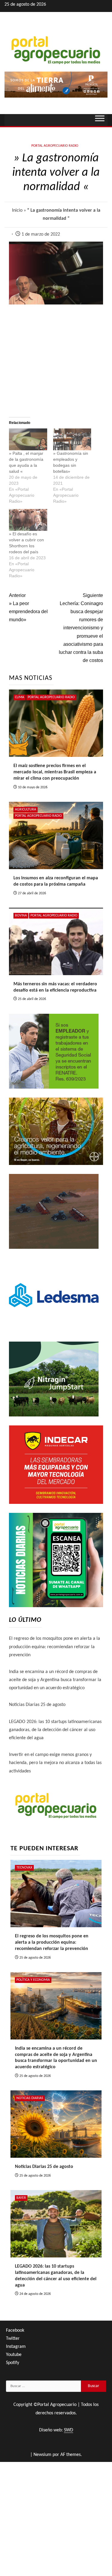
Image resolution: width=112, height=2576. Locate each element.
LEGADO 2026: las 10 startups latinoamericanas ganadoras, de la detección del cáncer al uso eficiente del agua (55, 1730)
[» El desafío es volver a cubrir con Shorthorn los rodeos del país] (28, 520)
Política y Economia (33, 1980)
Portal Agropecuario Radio (55, 146)
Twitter (13, 2339)
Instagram (16, 2347)
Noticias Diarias (30, 2098)
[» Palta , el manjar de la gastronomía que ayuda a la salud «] (28, 439)
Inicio (17, 210)
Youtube (14, 2355)
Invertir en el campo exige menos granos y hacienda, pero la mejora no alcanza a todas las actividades (55, 1763)
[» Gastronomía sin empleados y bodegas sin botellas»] (72, 439)
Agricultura (26, 810)
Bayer (21, 2198)
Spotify (13, 2363)
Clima (20, 697)
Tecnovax (24, 1868)
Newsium (42, 2455)
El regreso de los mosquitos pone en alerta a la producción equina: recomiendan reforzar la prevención (55, 1647)
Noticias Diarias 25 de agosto (37, 1705)
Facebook (15, 2330)
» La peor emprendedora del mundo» (28, 608)
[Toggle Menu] (100, 120)
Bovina (21, 916)
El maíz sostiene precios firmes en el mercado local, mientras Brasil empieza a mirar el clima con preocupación (55, 772)
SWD (69, 2430)
